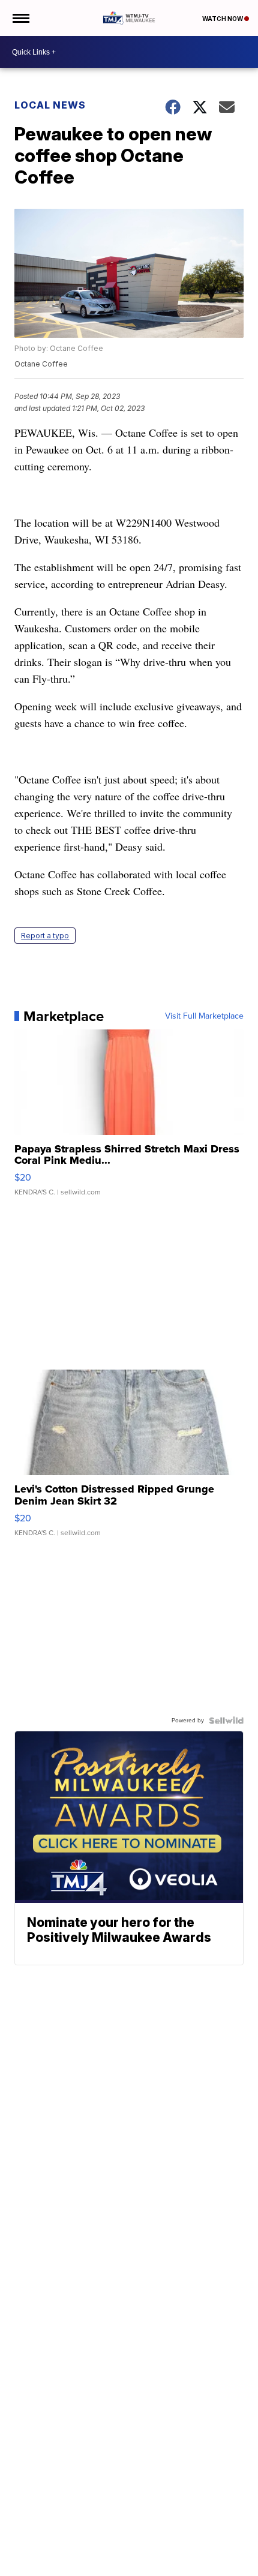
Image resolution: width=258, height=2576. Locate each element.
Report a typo (45, 936)
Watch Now (223, 19)
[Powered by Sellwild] (226, 1721)
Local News (50, 105)
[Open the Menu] (20, 18)
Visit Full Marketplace (204, 1016)
